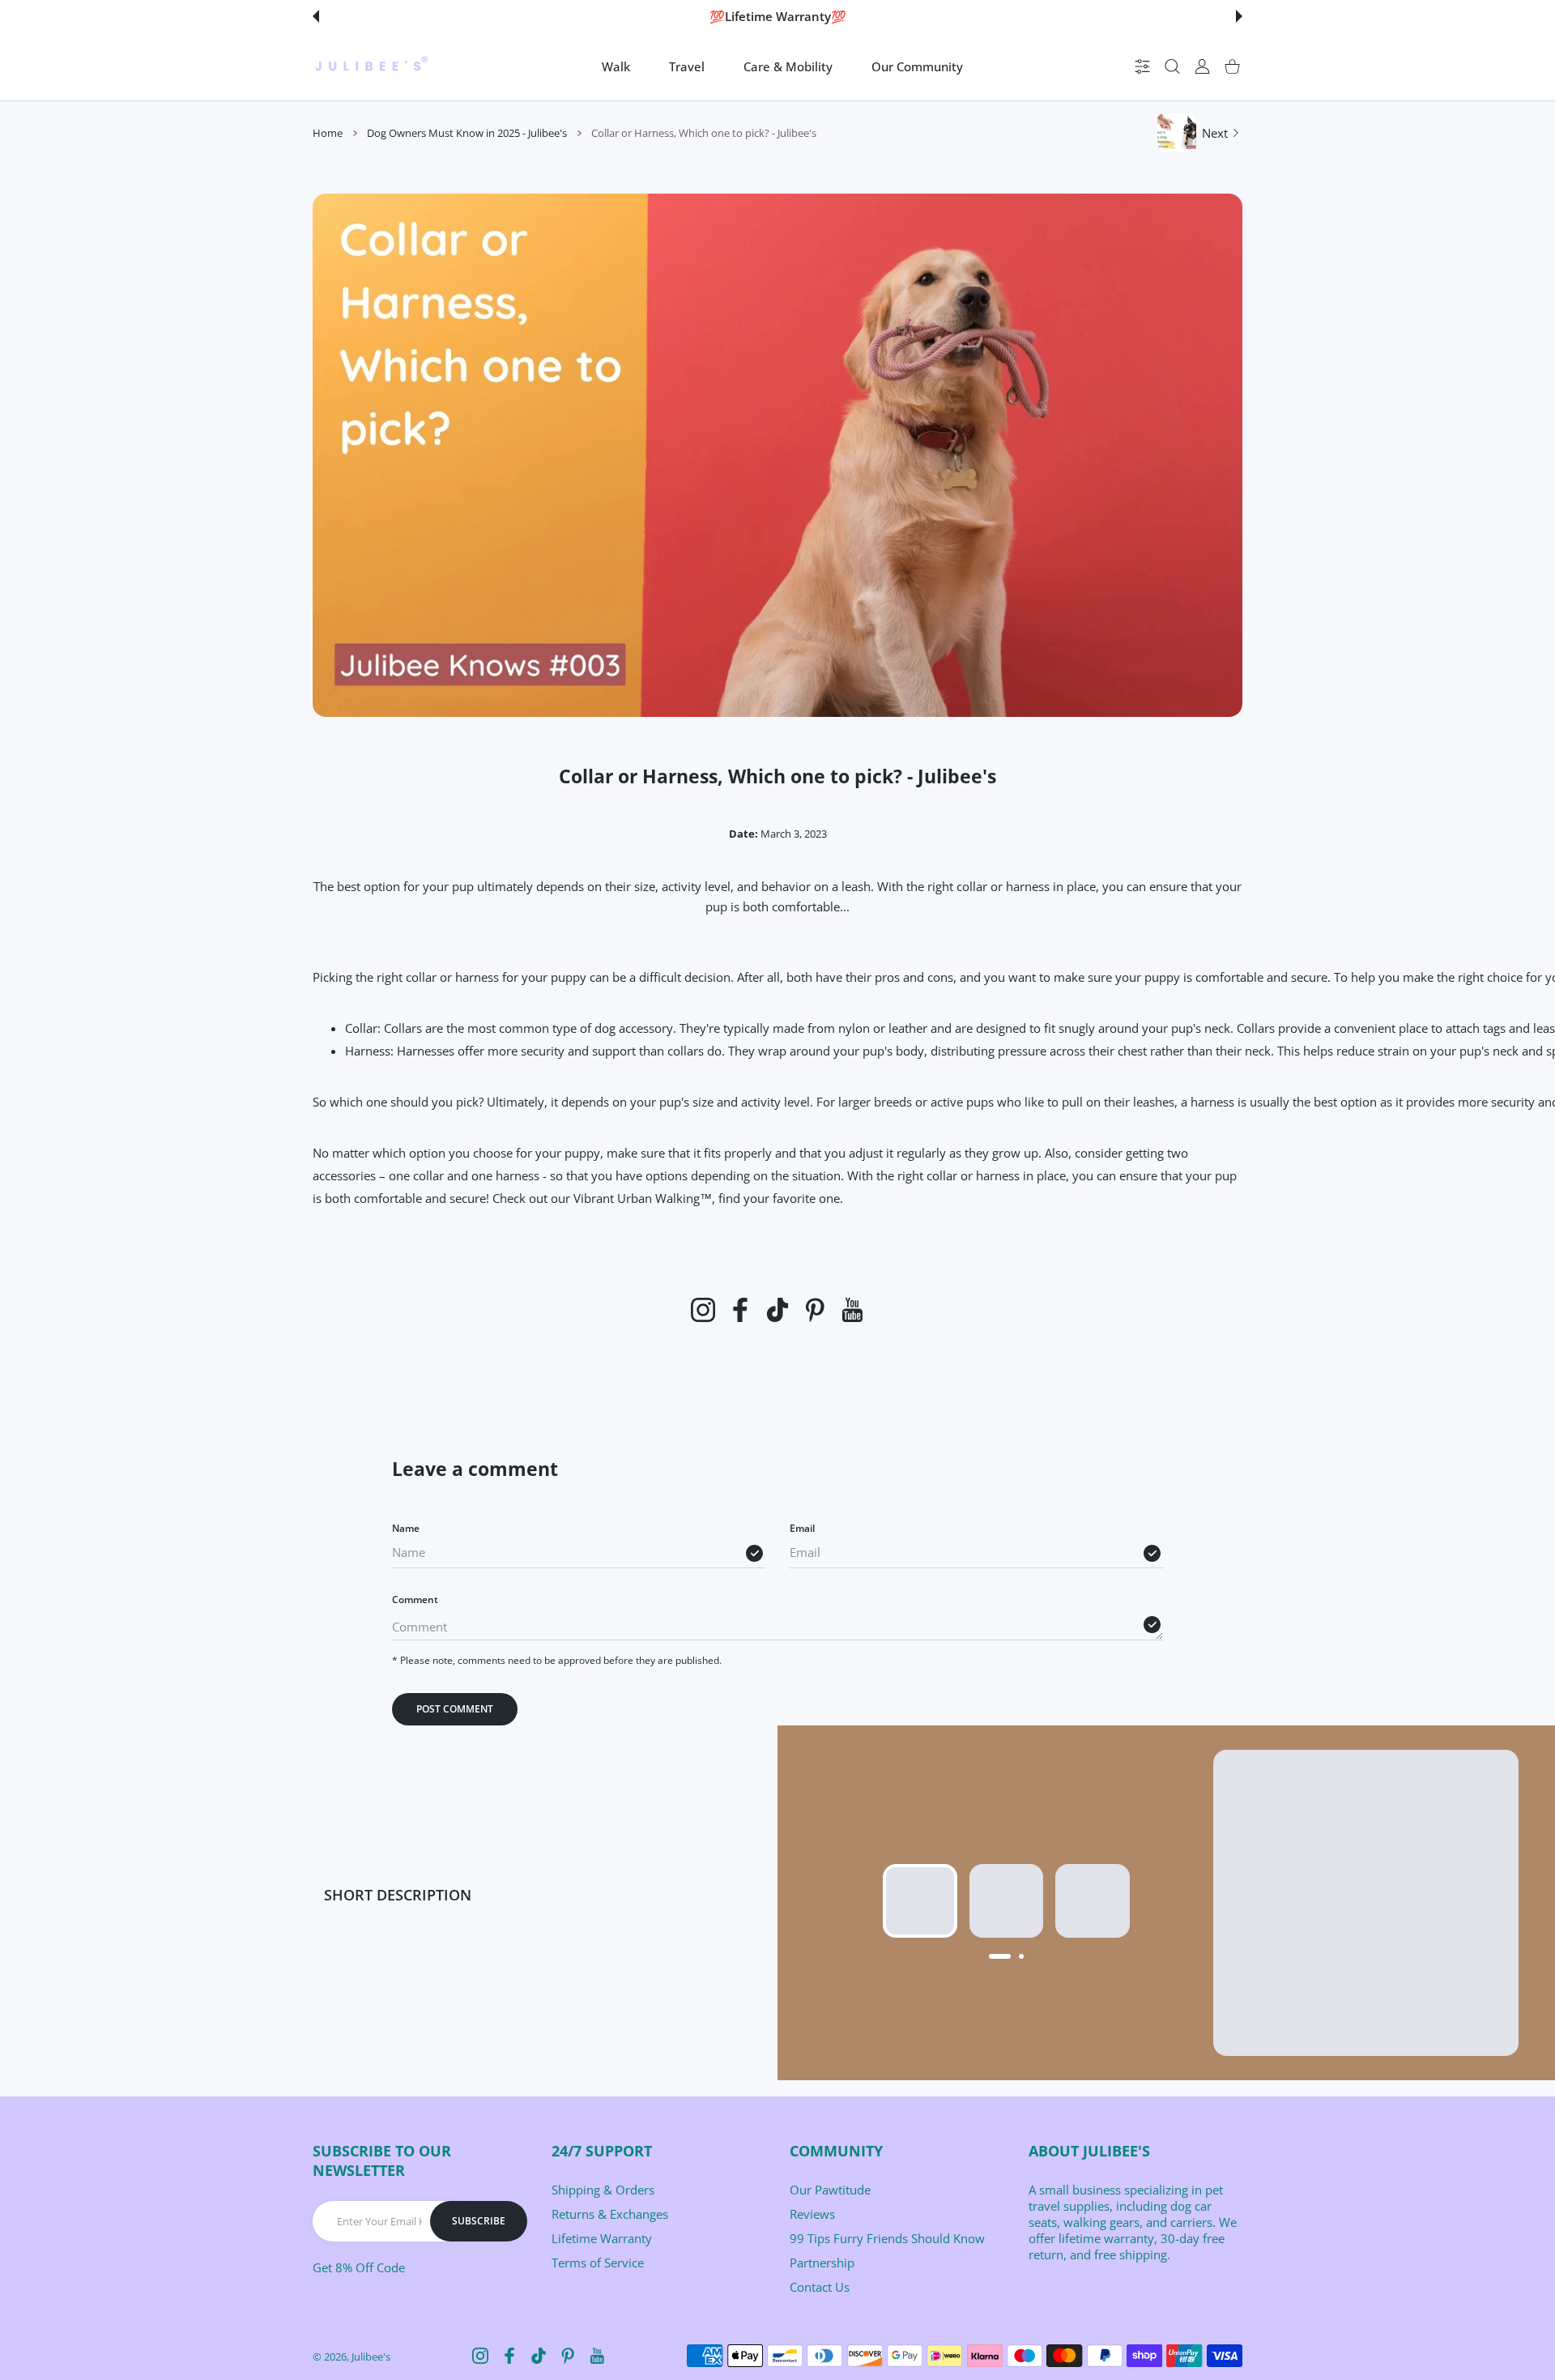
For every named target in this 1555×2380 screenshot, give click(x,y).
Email (802, 1528)
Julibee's (371, 2357)
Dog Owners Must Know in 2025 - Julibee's (467, 133)
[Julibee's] (371, 66)
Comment (415, 1599)
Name (406, 1528)
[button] (316, 16)
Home (328, 133)
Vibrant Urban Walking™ (643, 1198)
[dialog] (1172, 67)
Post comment (455, 1709)
